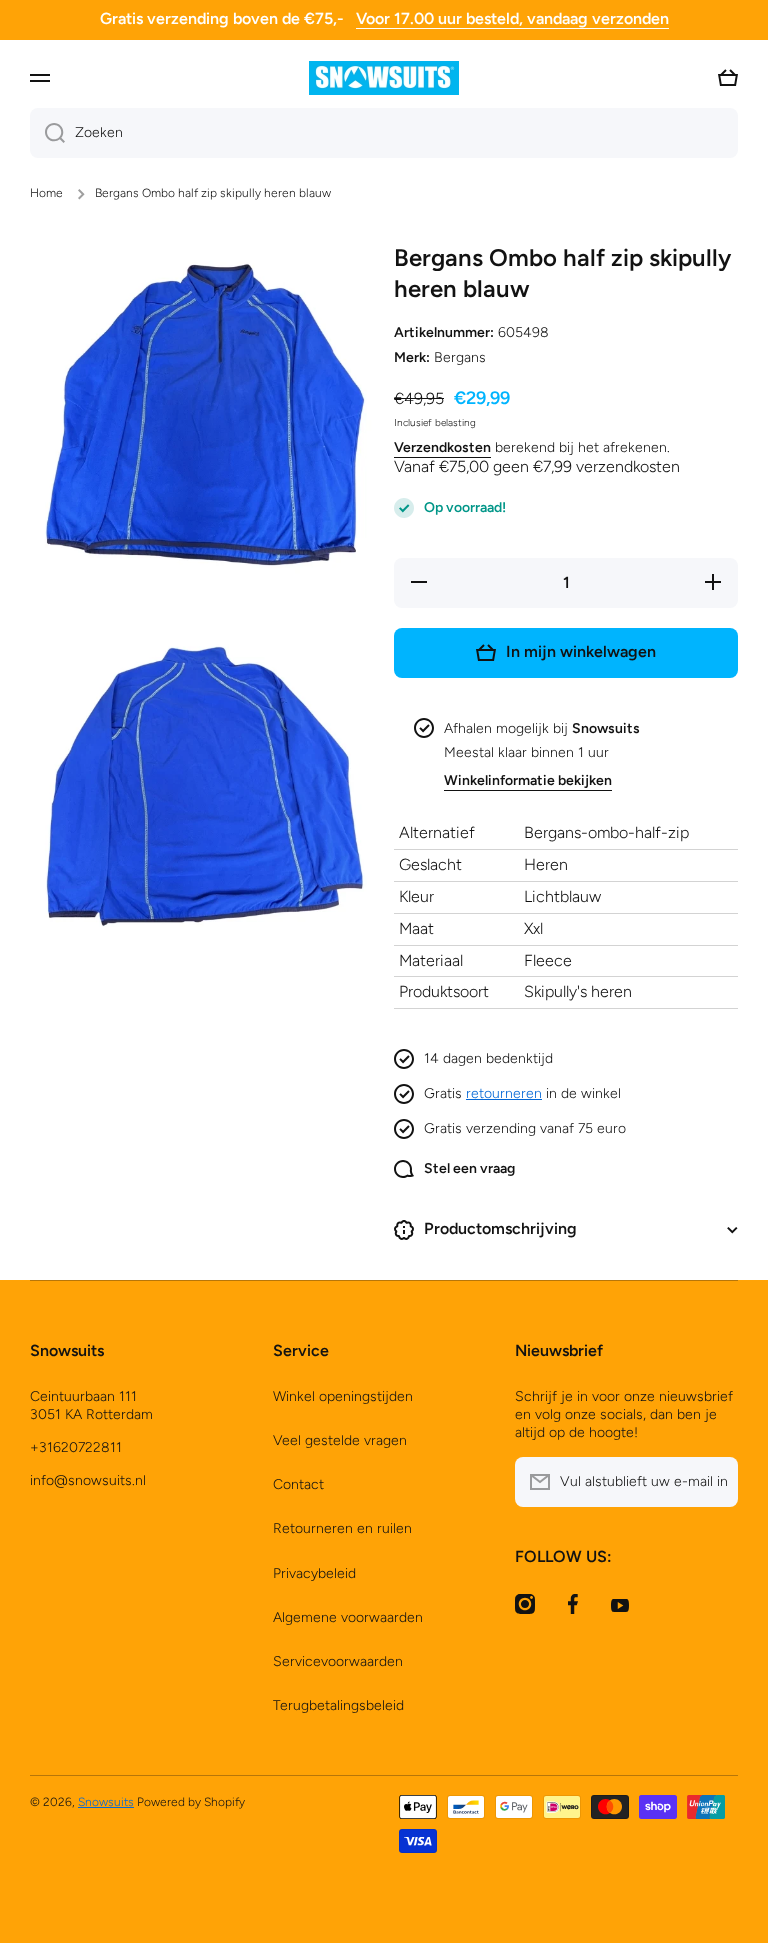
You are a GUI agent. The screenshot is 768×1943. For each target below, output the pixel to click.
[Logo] (384, 78)
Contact (298, 1484)
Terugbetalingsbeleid (338, 1705)
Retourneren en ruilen (342, 1528)
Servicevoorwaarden (338, 1661)
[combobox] (384, 133)
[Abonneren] (713, 1482)
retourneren (504, 1093)
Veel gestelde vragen (340, 1440)
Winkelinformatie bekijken (528, 780)
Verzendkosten (442, 447)
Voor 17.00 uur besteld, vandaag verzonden (512, 18)
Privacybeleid (314, 1573)
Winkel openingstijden (343, 1396)
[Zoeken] (47, 133)
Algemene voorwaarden (348, 1617)
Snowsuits (106, 1802)
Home (46, 193)
